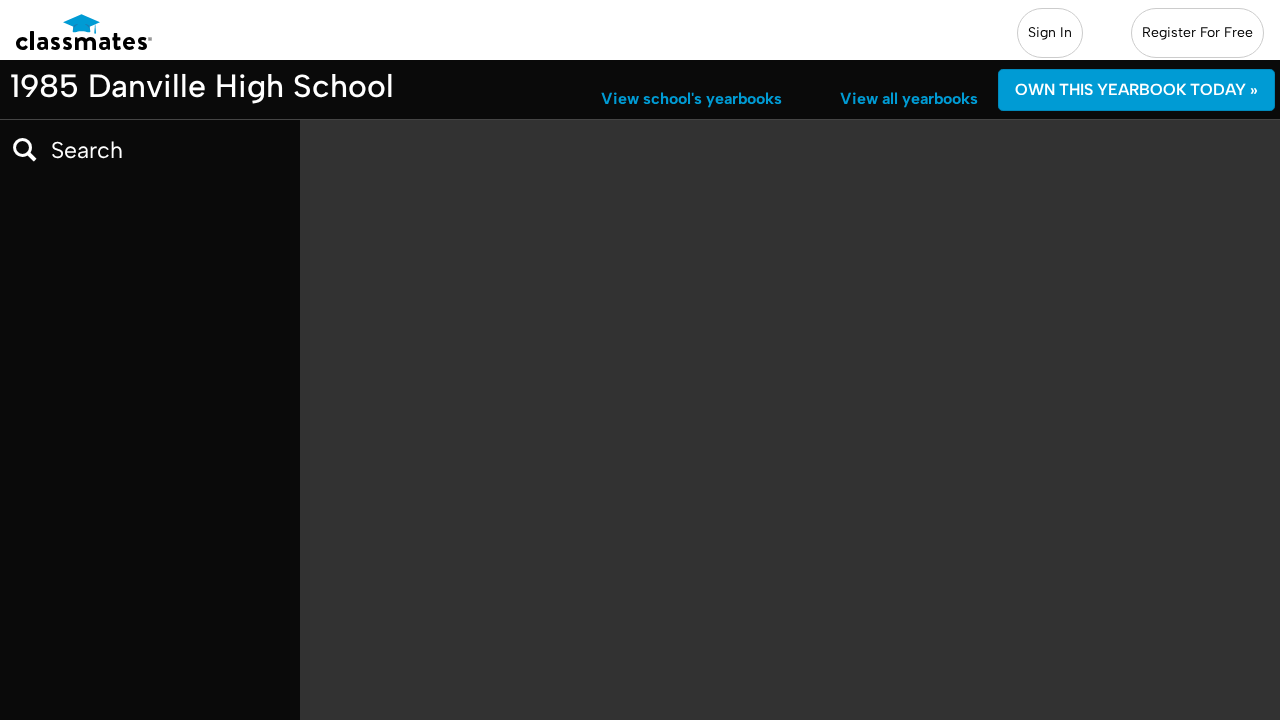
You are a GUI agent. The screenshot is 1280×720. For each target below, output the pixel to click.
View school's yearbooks (691, 98)
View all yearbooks (909, 98)
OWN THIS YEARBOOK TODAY (1136, 89)
